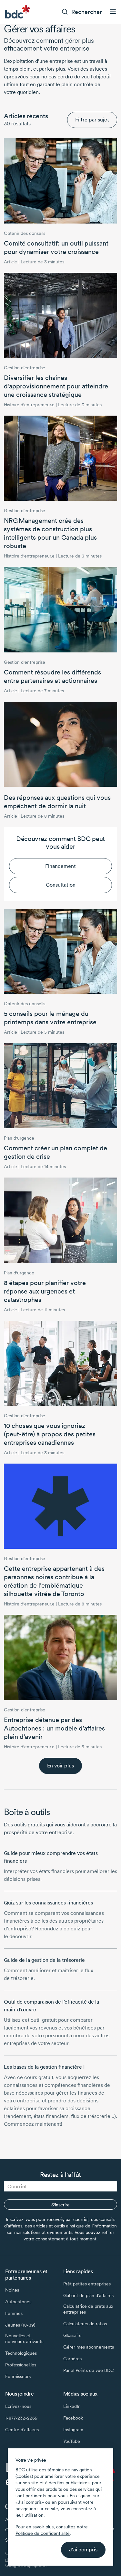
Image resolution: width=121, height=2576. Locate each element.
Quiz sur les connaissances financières (48, 1903)
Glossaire (72, 2335)
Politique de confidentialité (43, 2533)
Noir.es (12, 2290)
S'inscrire (60, 2205)
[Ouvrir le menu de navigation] (113, 12)
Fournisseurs (18, 2376)
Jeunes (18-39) (20, 2325)
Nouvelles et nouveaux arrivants (24, 2339)
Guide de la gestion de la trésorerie (44, 1960)
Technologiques (21, 2353)
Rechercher (87, 12)
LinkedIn (72, 2406)
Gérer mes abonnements (89, 2347)
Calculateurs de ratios (85, 2324)
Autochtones (18, 2302)
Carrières (72, 2359)
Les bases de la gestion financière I (44, 2067)
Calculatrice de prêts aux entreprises (88, 2309)
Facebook (73, 2418)
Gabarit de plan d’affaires (88, 2295)
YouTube (72, 2441)
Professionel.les (21, 2365)
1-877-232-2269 (21, 2418)
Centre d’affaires (22, 2430)
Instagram (73, 2430)
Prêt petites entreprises (87, 2284)
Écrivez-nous (18, 2406)
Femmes (14, 2313)
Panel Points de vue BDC (88, 2370)
